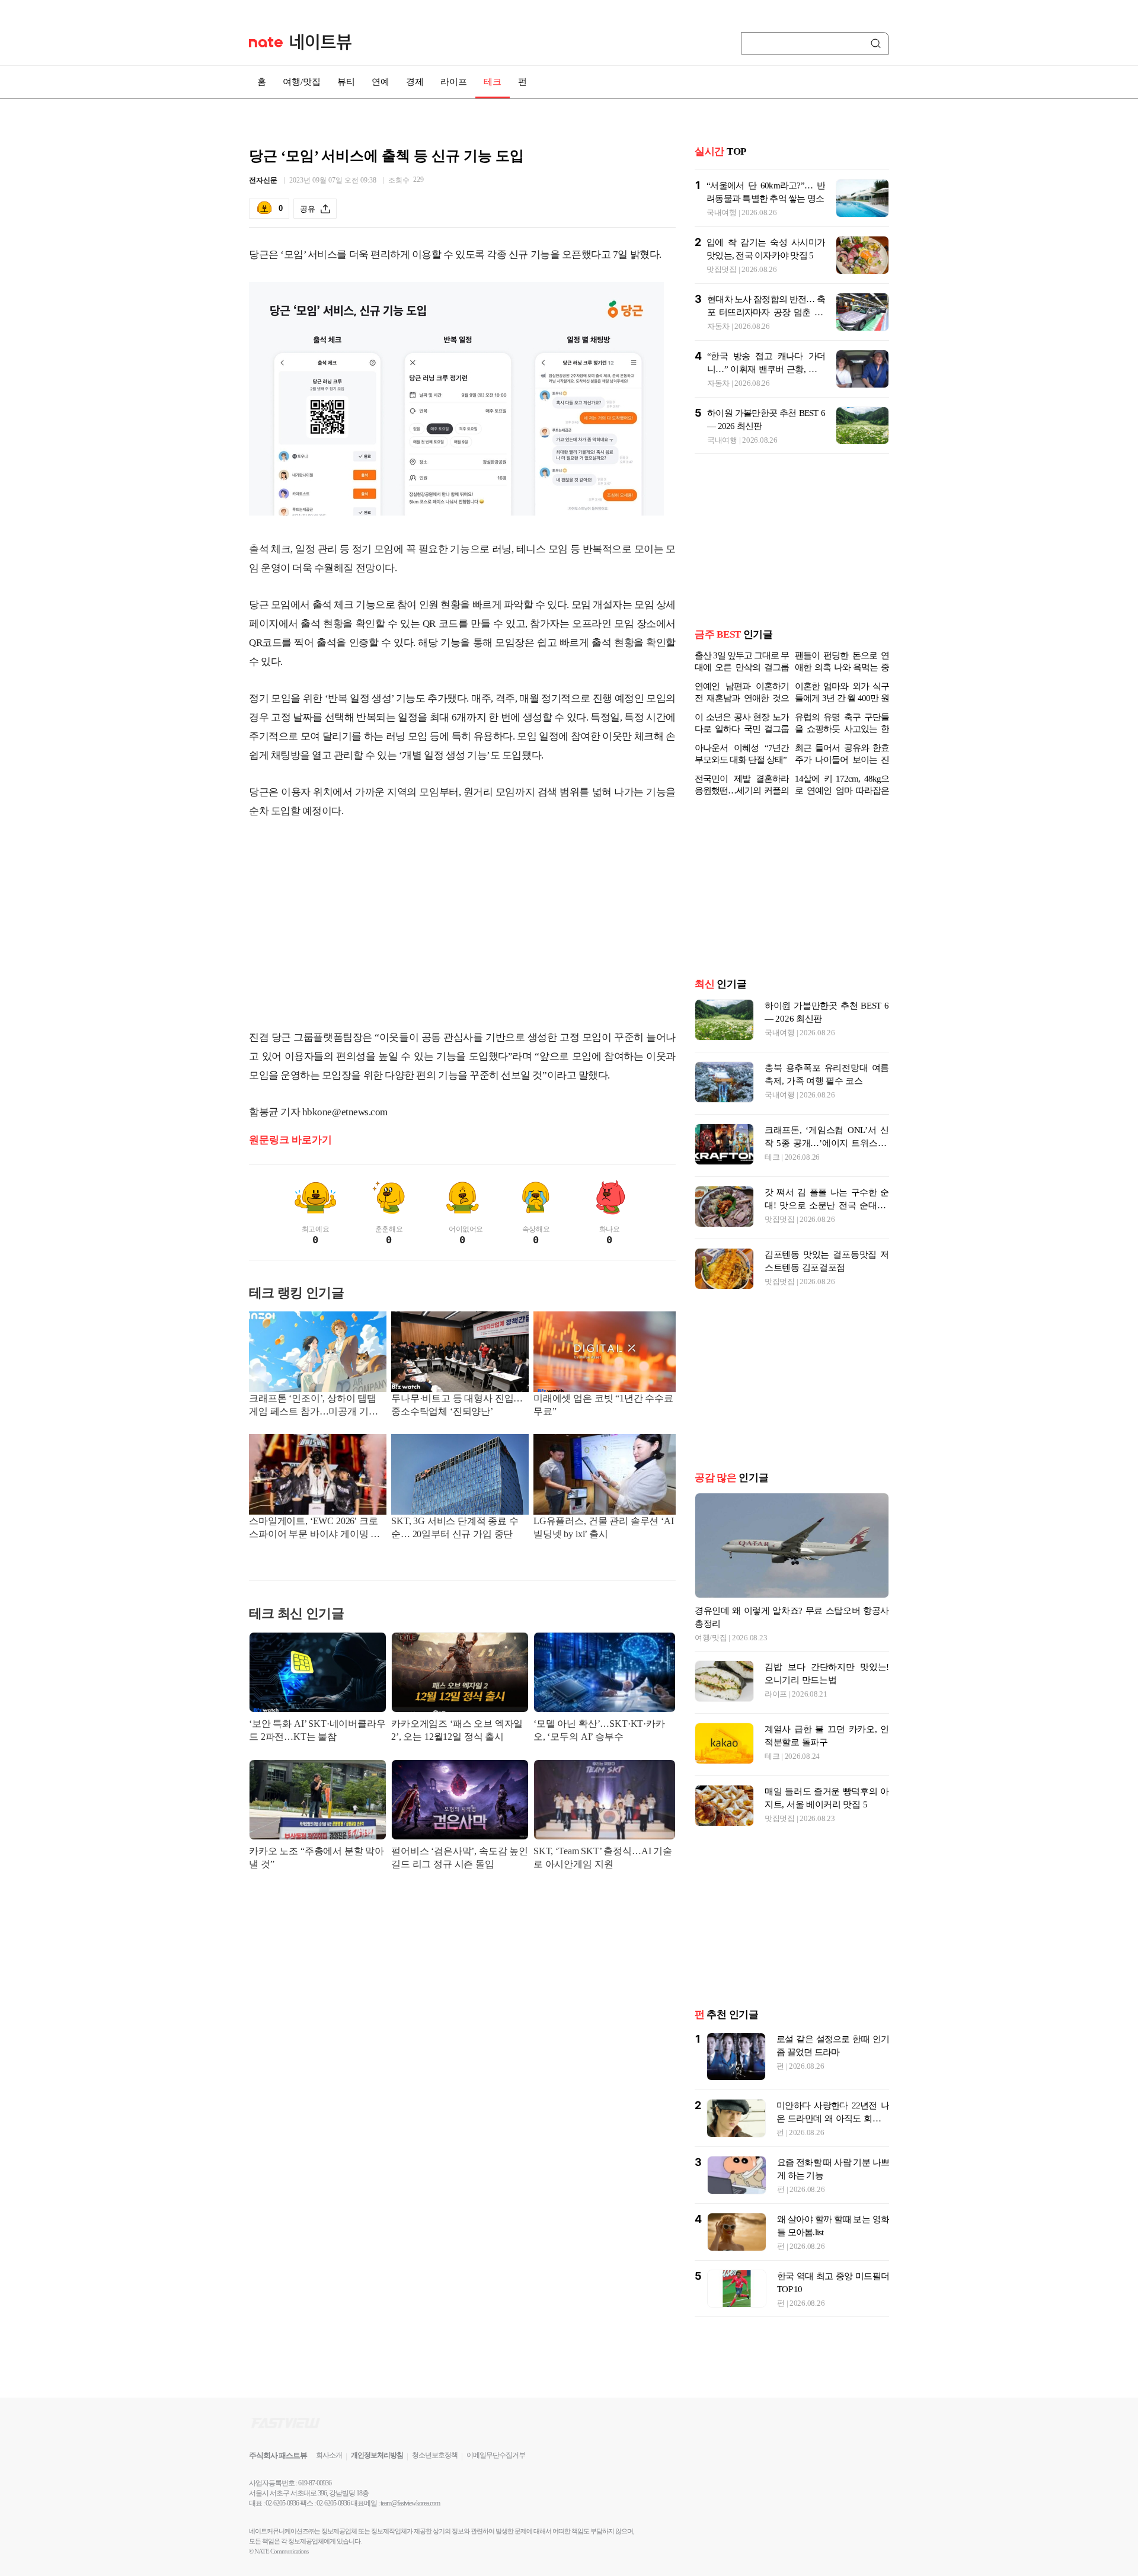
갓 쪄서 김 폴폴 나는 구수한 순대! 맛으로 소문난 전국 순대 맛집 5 (827, 1205)
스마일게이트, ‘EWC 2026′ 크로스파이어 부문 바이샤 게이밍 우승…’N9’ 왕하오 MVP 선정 (314, 1529)
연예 (381, 82)
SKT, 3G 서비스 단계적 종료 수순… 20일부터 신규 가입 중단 (455, 1527)
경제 (415, 82)
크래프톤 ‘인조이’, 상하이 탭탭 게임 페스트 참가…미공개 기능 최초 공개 (313, 1406)
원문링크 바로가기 (290, 1140)
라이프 (454, 82)
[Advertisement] (462, 924)
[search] (878, 43)
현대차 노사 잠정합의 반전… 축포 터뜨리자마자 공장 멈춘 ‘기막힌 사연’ (766, 312)
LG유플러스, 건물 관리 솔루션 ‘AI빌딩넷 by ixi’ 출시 (604, 1527)
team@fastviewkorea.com (410, 2503)
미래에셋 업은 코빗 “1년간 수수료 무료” (603, 1405)
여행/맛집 (302, 82)
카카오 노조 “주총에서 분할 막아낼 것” (317, 1857)
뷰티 (346, 82)
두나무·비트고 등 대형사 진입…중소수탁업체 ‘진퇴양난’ (457, 1405)
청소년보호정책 (435, 2455)
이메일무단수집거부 (496, 2455)
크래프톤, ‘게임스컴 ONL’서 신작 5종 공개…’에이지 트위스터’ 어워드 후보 (827, 1143)
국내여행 (722, 212)
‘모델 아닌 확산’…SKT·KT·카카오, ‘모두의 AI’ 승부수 (599, 1730)
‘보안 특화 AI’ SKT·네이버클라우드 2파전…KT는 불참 (317, 1730)
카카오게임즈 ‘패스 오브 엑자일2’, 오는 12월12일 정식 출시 (457, 1730)
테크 (493, 82)
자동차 (718, 326)
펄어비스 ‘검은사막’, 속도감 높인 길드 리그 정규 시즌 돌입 (460, 1857)
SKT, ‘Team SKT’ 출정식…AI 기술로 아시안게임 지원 (603, 1857)
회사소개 (329, 2455)
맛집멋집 (722, 269)
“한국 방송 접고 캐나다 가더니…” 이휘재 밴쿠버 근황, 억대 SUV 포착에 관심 (766, 369)
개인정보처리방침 (377, 2455)
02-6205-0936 (282, 2503)
